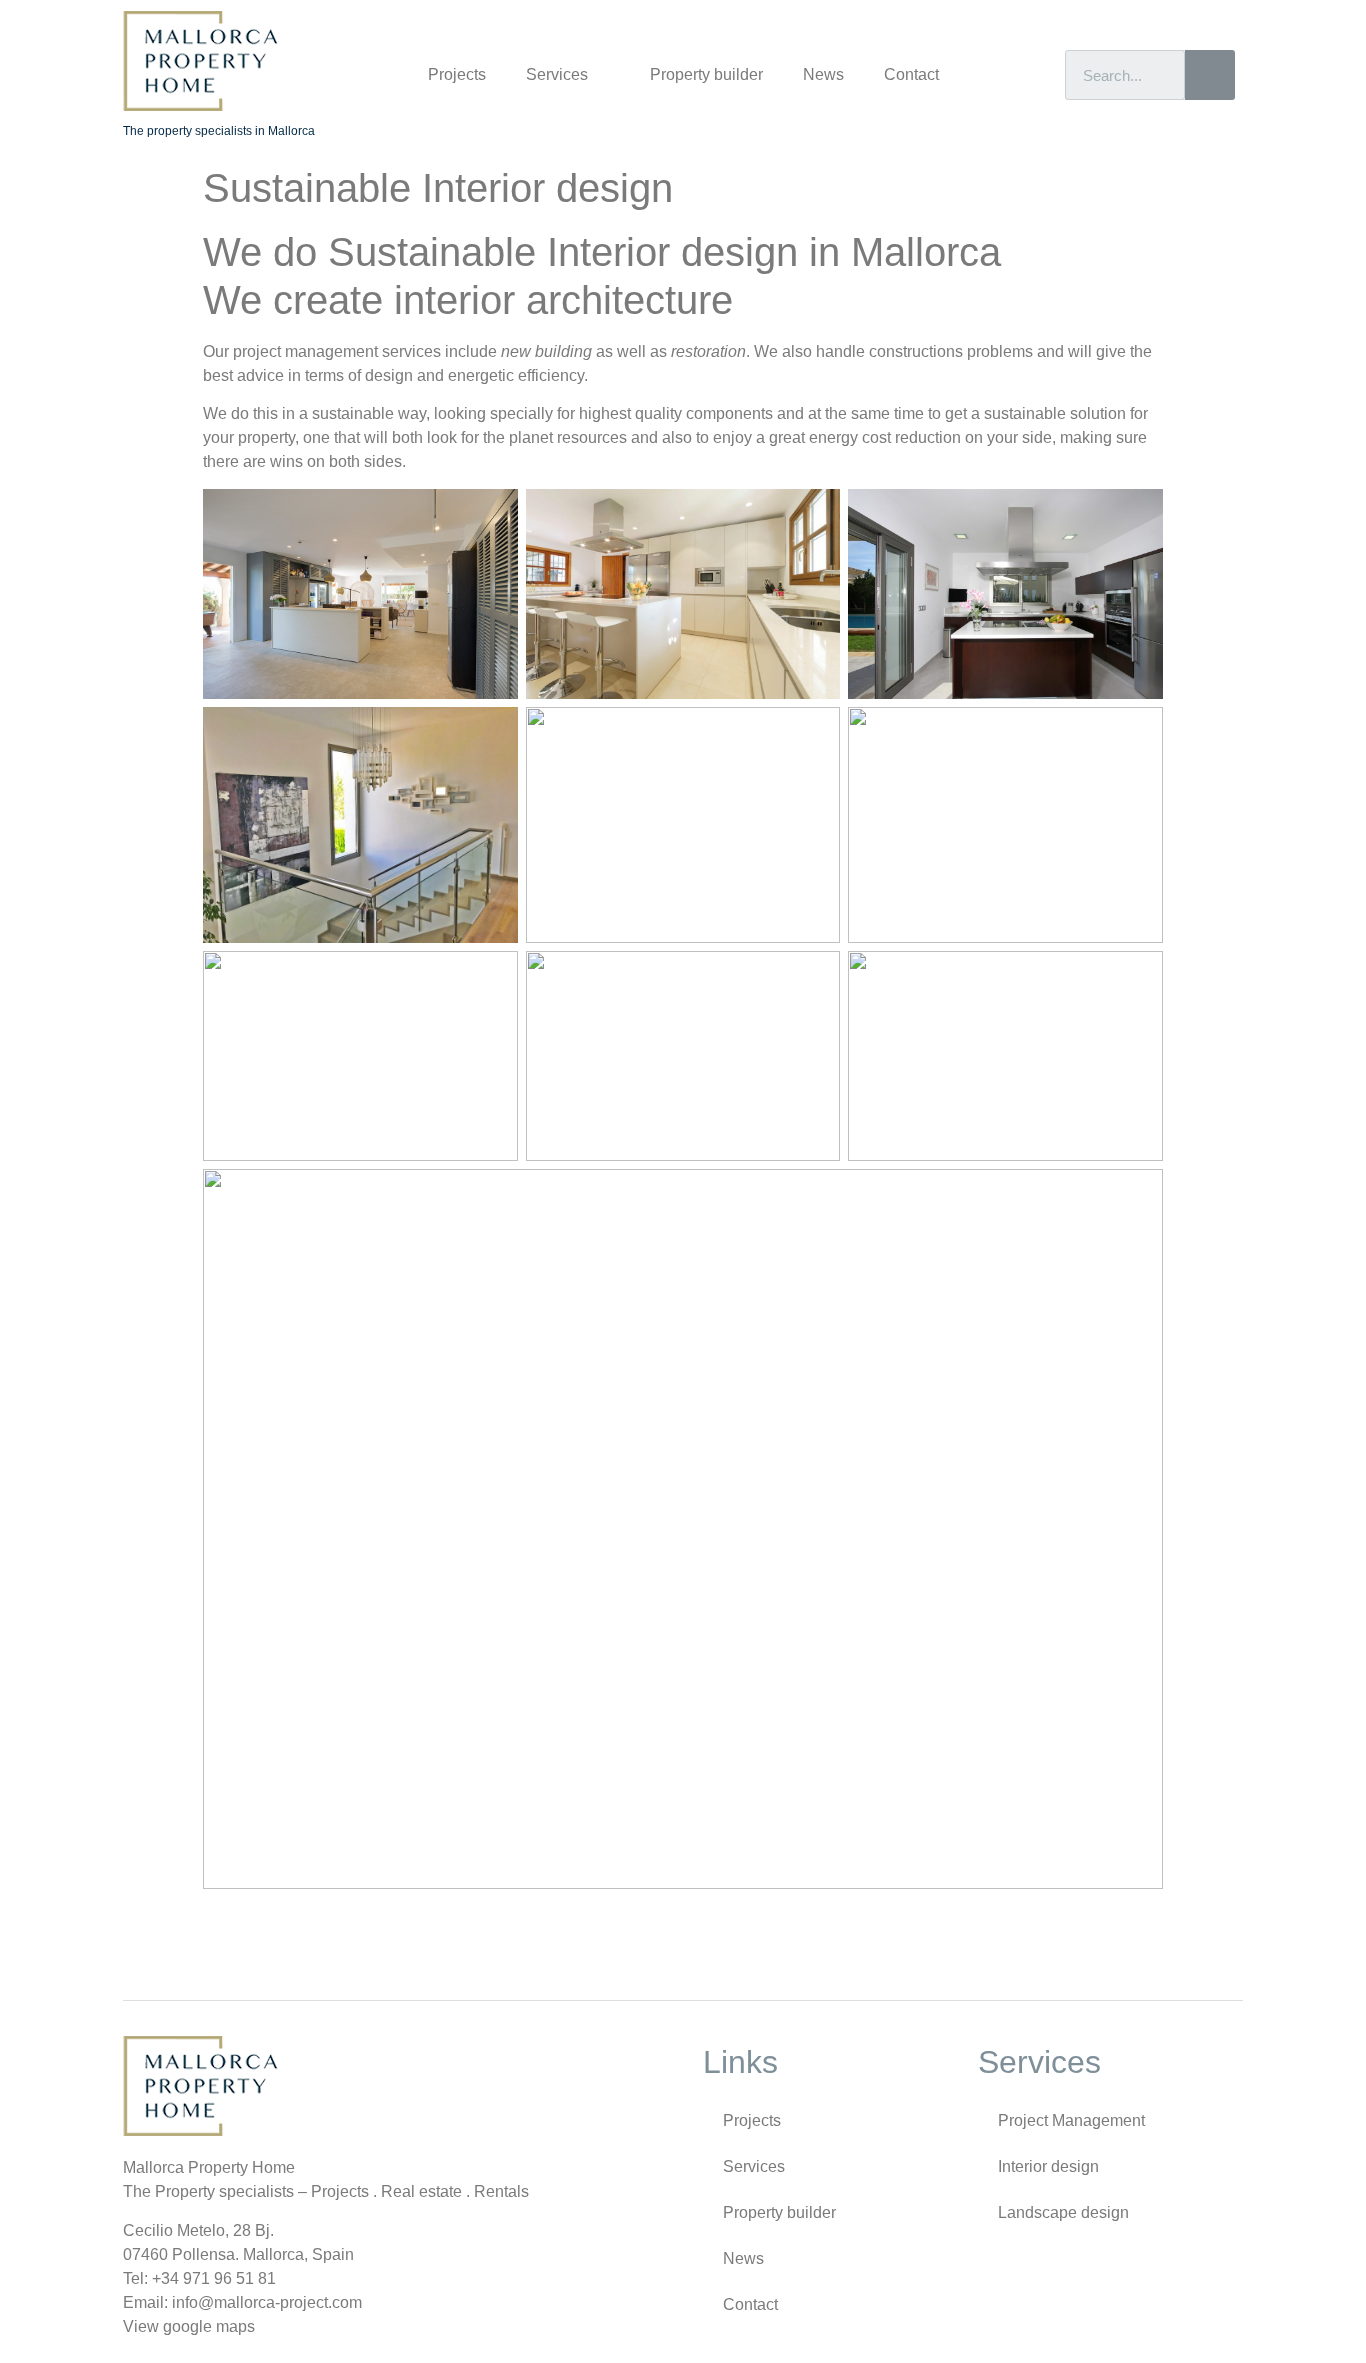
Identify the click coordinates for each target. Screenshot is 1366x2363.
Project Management (1071, 2120)
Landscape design (1063, 2212)
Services (557, 74)
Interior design (1048, 2166)
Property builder (706, 74)
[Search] (1210, 75)
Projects (457, 74)
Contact (911, 74)
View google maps (189, 2326)
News (823, 74)
